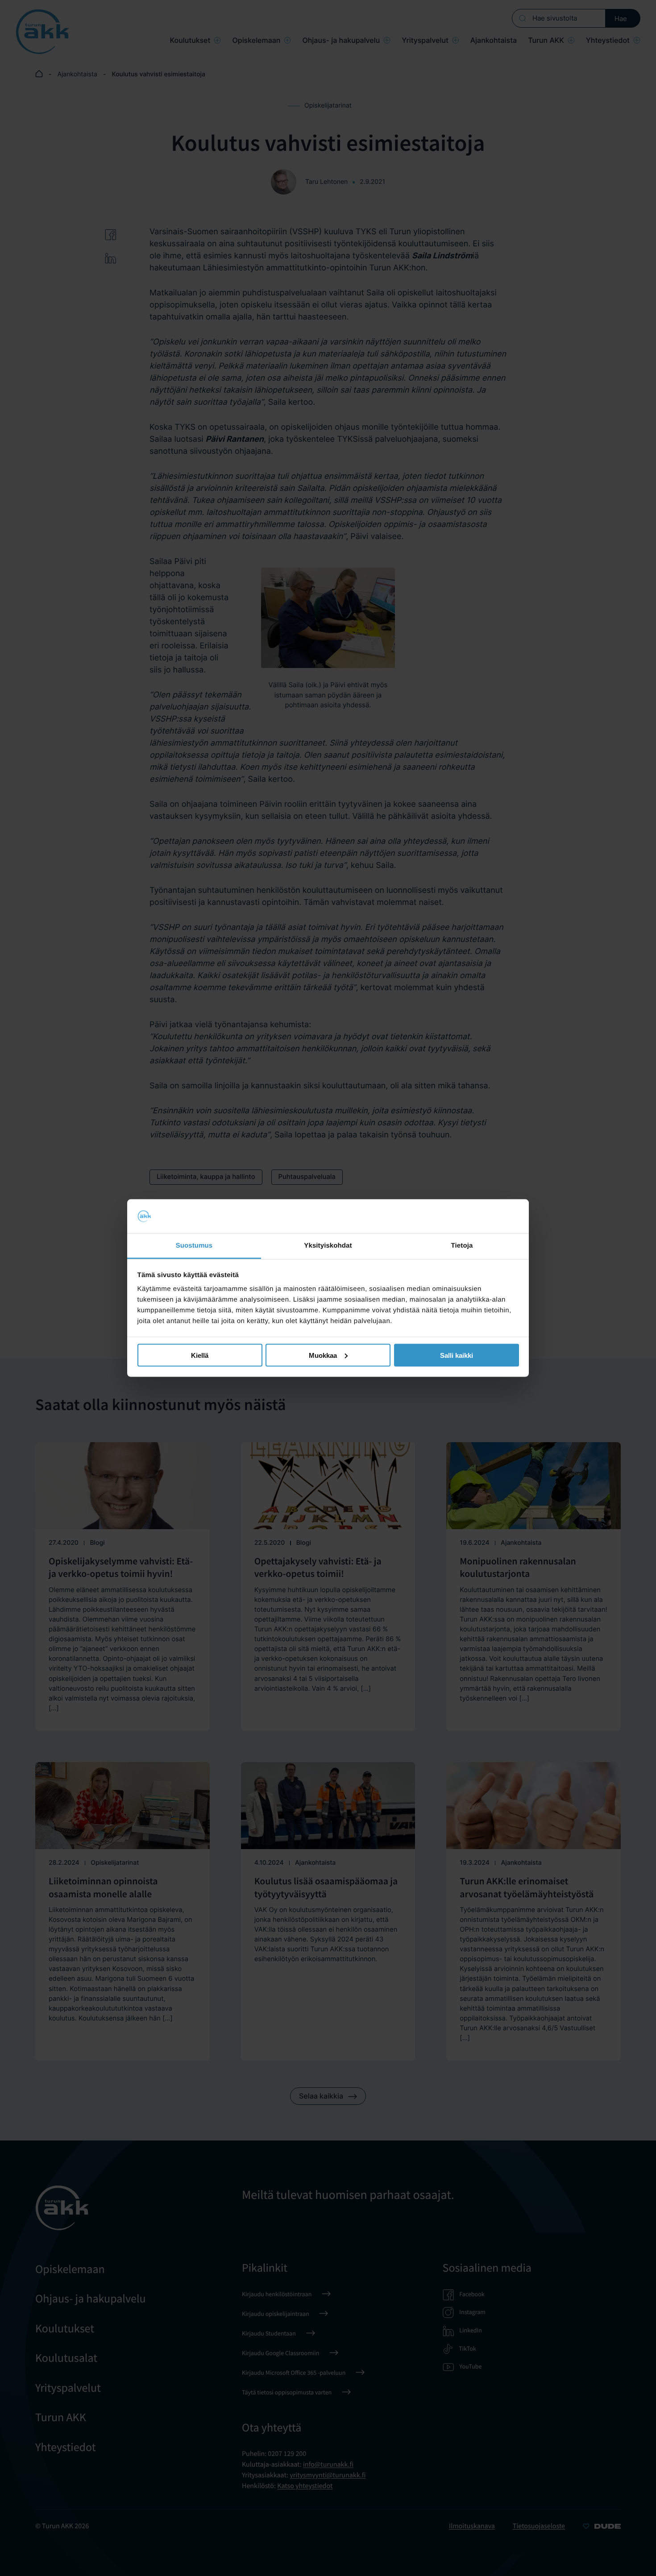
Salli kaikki (457, 1355)
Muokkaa (323, 1355)
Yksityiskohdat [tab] (328, 1246)
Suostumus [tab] (194, 1246)
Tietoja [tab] (462, 1246)
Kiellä (200, 1355)
